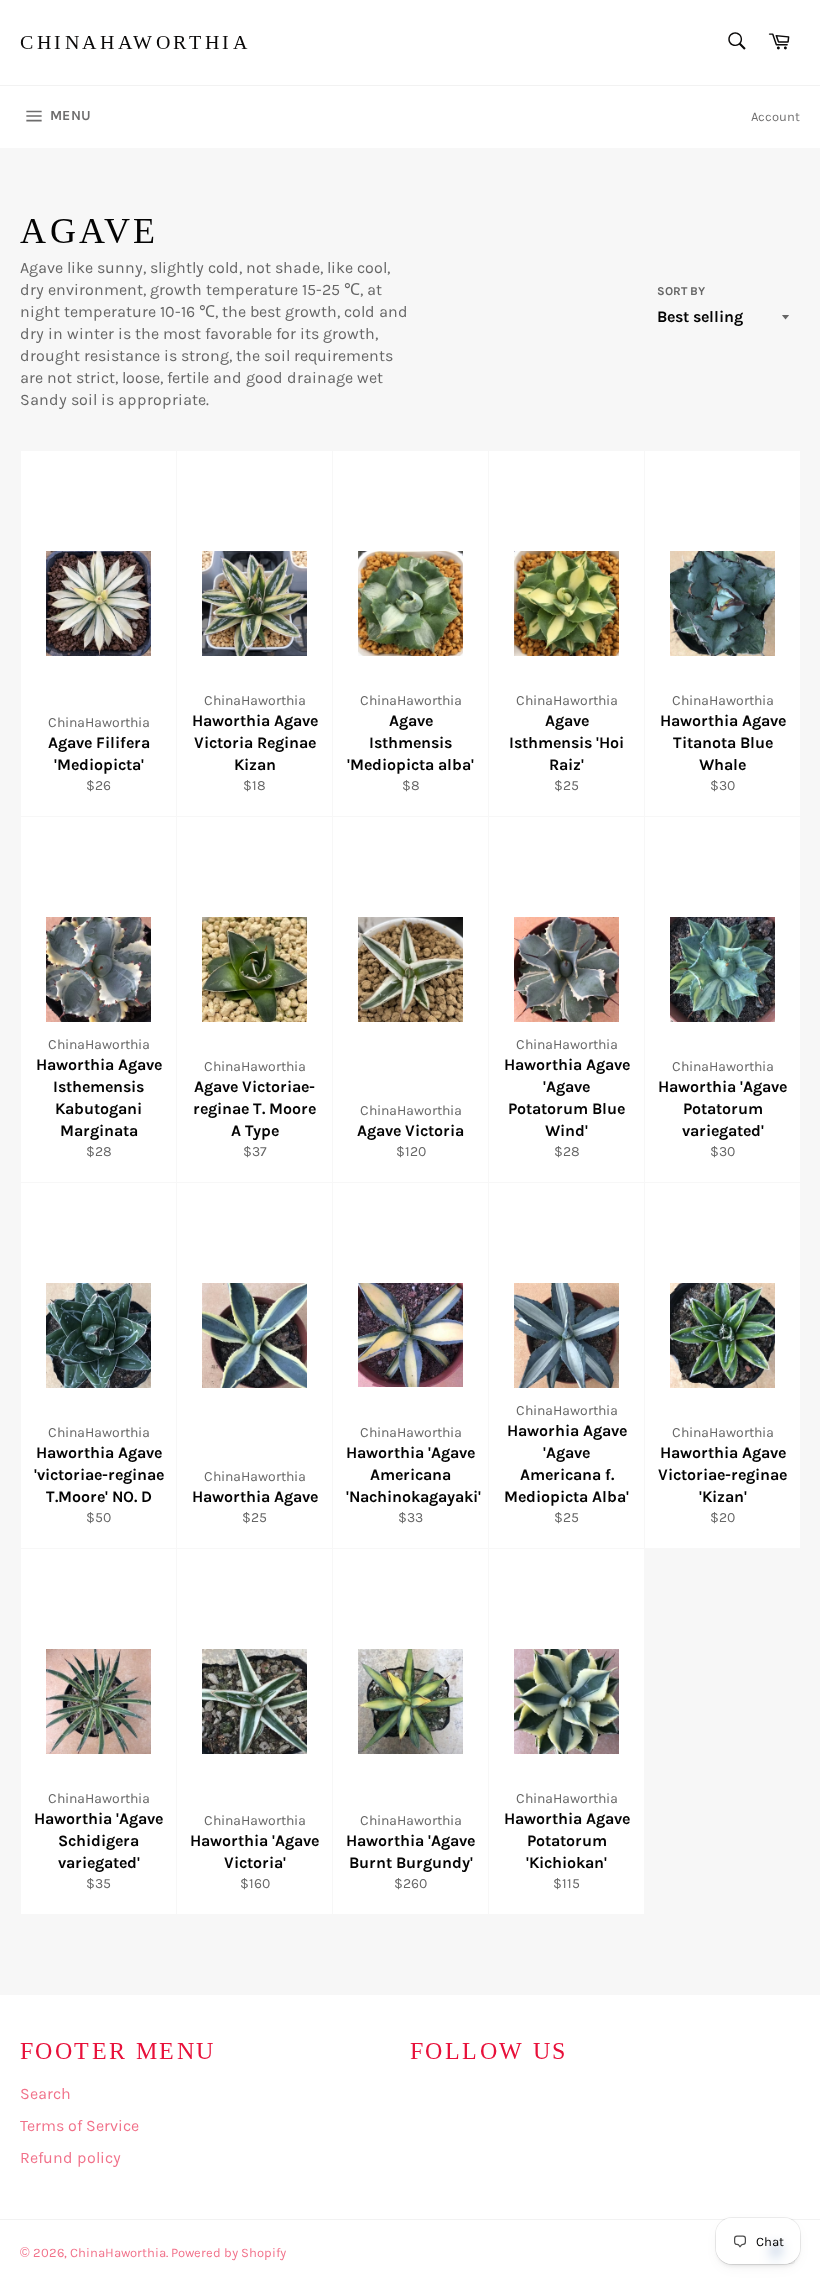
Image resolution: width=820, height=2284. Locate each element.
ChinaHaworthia (135, 42)
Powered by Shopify (228, 2252)
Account (775, 116)
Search (45, 2093)
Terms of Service (79, 2125)
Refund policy (70, 2157)
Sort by (681, 291)
